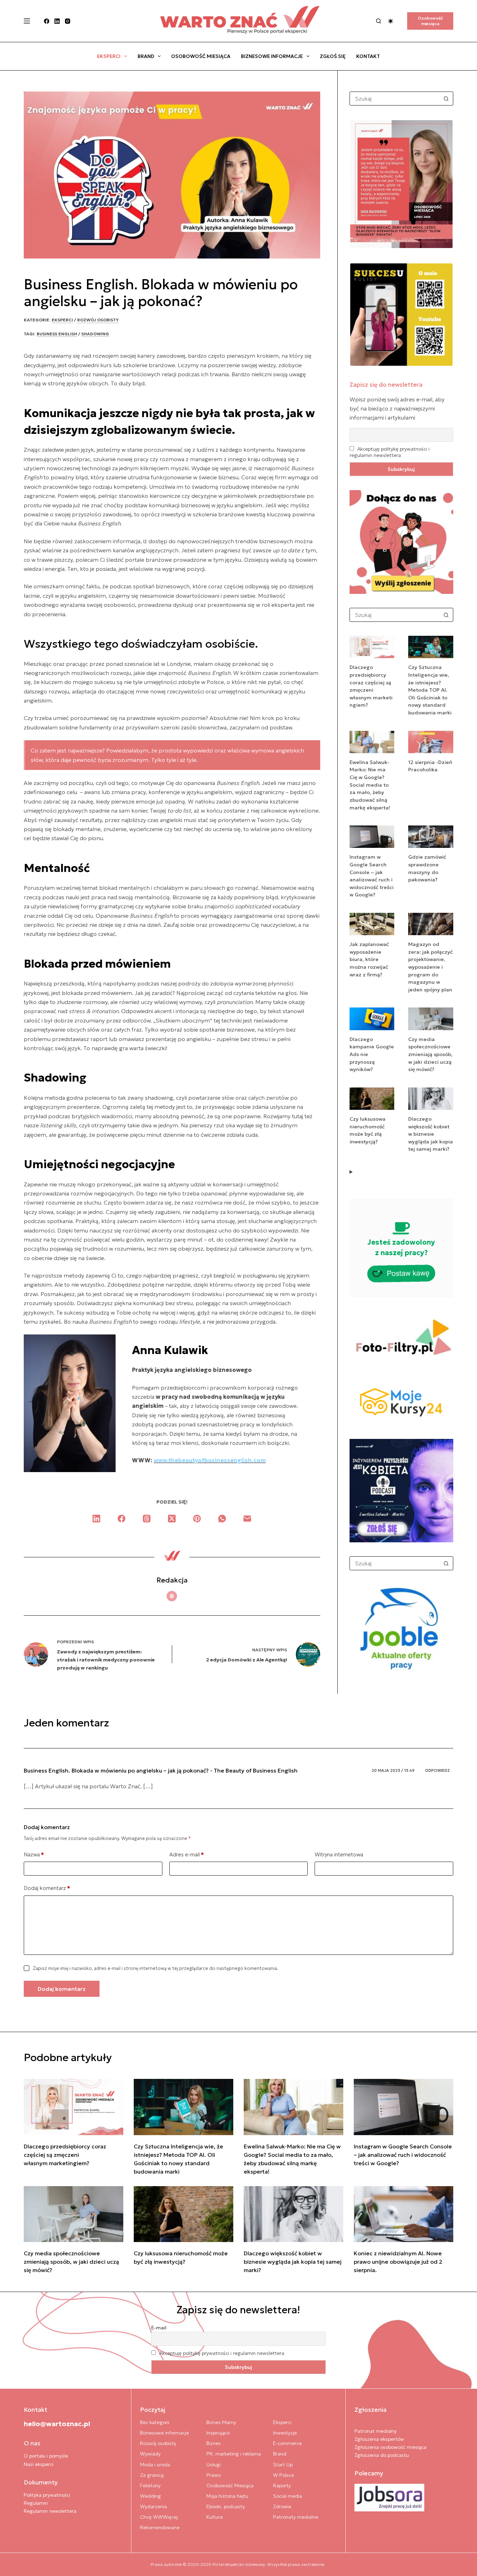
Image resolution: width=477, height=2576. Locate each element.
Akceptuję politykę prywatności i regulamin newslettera (390, 452)
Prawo (214, 2475)
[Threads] (147, 1519)
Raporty (282, 2486)
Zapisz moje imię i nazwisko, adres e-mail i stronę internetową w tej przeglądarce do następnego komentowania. (156, 1968)
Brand (146, 56)
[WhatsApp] (222, 1519)
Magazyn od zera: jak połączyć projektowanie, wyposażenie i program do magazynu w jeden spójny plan (430, 967)
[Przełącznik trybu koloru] (391, 21)
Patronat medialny (376, 2431)
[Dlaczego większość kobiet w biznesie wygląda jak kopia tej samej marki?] (293, 2214)
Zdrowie (282, 2506)
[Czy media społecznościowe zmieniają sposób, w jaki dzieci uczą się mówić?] (74, 2214)
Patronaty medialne (296, 2517)
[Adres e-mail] (247, 1519)
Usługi (214, 2465)
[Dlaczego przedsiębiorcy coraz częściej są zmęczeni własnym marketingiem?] (74, 2107)
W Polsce (284, 2475)
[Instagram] (68, 21)
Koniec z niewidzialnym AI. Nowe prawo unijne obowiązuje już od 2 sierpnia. (398, 2262)
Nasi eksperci (39, 2464)
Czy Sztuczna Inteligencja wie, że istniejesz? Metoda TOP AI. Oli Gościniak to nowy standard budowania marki (431, 690)
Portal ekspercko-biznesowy (239, 2564)
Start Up (283, 2465)
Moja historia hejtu (227, 2496)
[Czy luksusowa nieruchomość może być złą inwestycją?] (184, 2214)
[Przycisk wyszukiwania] (446, 99)
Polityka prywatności (47, 2495)
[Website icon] (172, 1596)
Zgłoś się (333, 56)
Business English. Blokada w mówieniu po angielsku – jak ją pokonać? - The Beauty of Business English (161, 1770)
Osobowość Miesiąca (201, 56)
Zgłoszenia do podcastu (382, 2455)
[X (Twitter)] (172, 1519)
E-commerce (287, 2443)
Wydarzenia (153, 2506)
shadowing (95, 334)
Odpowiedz (437, 1770)
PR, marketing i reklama (234, 2454)
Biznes (214, 2443)
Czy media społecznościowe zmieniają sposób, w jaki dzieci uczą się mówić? (430, 1054)
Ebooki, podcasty (226, 2506)
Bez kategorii (155, 2422)
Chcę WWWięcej (159, 2517)
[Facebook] (47, 21)
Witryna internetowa (339, 1854)
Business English (57, 334)
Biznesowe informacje (272, 56)
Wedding (151, 2496)
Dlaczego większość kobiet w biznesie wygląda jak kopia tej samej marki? (431, 1134)
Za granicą (152, 2475)
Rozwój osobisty (98, 320)
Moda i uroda (155, 2465)
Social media (288, 2496)
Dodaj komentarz (47, 1888)
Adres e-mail (187, 1854)
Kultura (215, 2517)
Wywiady (150, 2454)
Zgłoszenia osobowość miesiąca (390, 2447)
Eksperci (109, 56)
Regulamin (36, 2503)
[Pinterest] (197, 1519)
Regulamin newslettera (50, 2511)
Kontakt (368, 56)
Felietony (150, 2486)
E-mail (159, 2328)
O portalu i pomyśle (46, 2456)
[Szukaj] (379, 21)
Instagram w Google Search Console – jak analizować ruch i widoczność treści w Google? (403, 2155)
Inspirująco (218, 2433)
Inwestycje (285, 2433)
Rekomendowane (160, 2527)
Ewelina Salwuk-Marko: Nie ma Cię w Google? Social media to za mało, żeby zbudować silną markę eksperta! (370, 785)
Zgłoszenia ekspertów (379, 2439)
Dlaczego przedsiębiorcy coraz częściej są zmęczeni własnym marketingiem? (65, 2155)
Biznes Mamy (221, 2422)
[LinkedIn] (57, 21)
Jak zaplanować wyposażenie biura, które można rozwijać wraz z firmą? (369, 959)
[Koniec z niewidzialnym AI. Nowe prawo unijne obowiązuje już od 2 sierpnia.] (403, 2214)
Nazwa (34, 1854)
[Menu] (27, 21)
